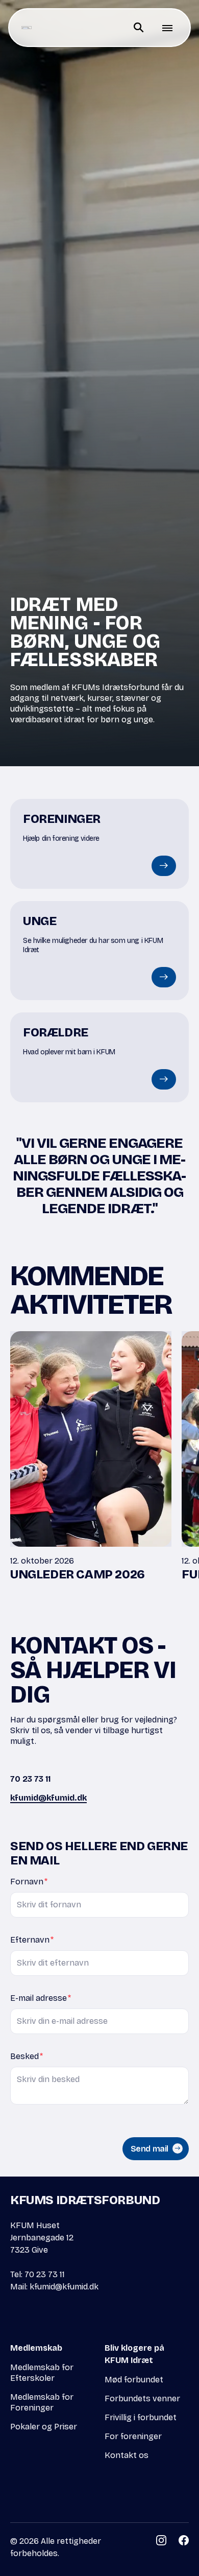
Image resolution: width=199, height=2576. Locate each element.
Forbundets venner (142, 2398)
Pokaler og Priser (44, 2427)
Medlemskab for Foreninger (42, 2402)
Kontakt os (127, 2455)
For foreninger (133, 2436)
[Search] (139, 28)
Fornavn (29, 1882)
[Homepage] (27, 28)
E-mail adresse (41, 1998)
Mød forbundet (134, 2380)
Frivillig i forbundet (141, 2417)
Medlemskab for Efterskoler (42, 2373)
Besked (27, 2056)
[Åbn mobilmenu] (167, 28)
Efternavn (32, 1940)
